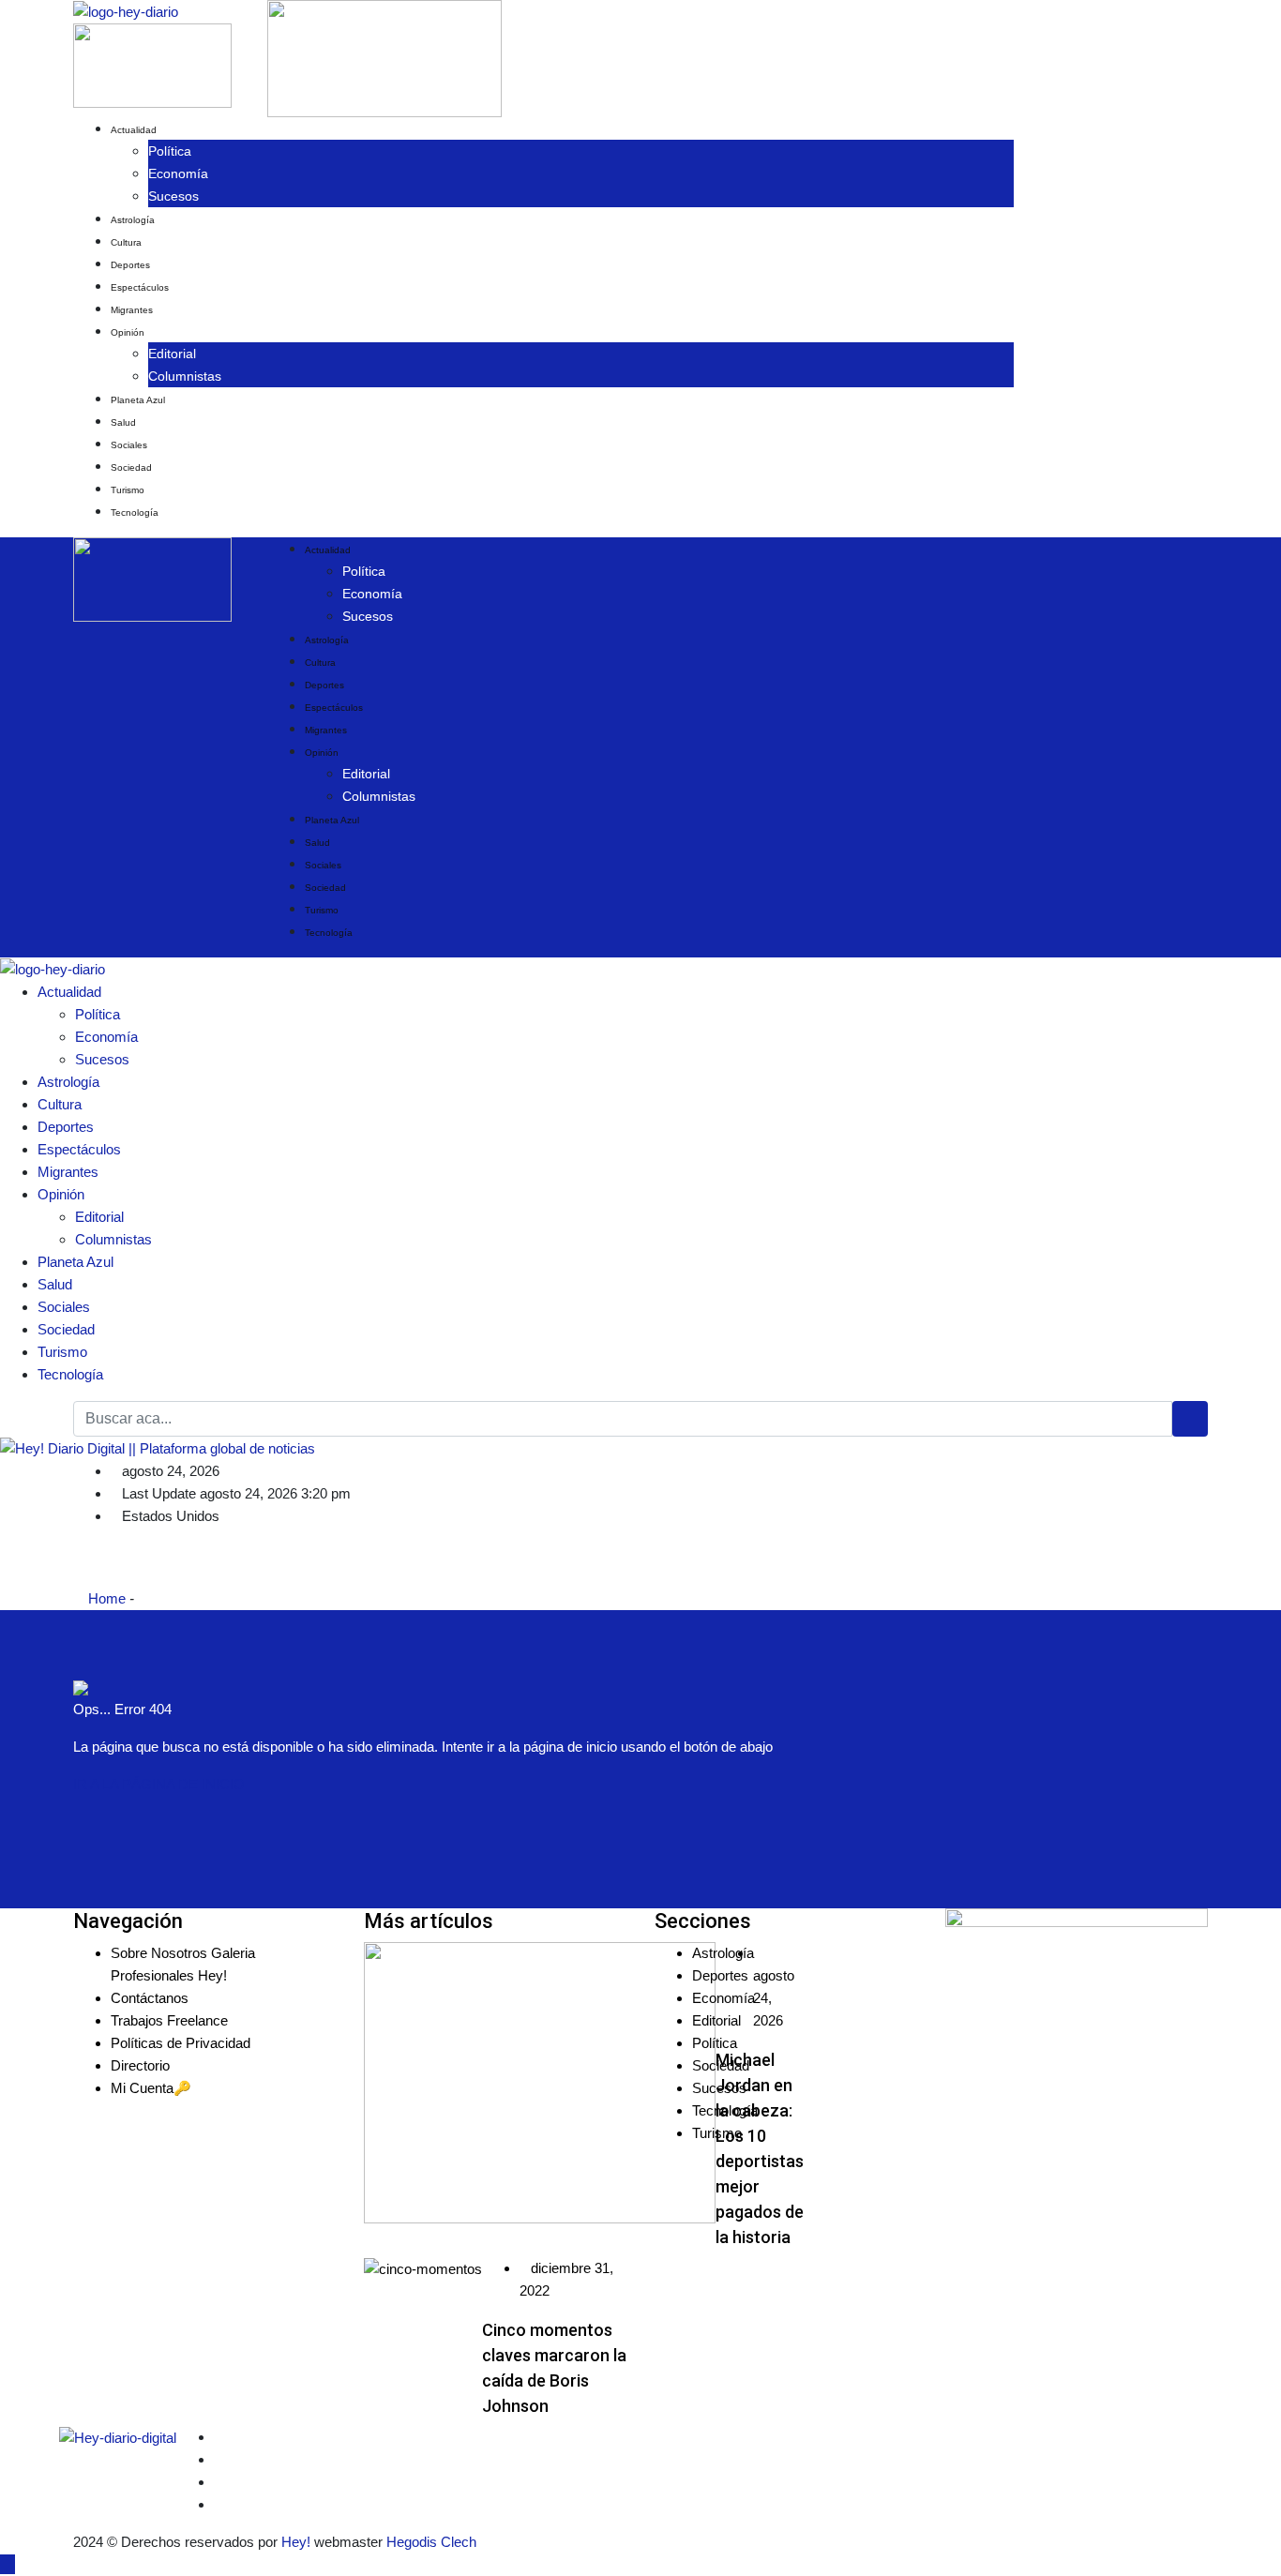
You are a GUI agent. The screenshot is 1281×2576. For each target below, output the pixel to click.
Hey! (298, 2542)
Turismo (128, 490)
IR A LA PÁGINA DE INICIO (159, 1784)
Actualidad (134, 130)
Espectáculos (140, 287)
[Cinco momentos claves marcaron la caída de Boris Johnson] (423, 2269)
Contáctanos (150, 1998)
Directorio (140, 2065)
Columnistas (185, 376)
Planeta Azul (138, 400)
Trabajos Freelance (169, 2020)
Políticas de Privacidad (181, 2043)
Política (170, 151)
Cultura (126, 242)
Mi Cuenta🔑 (151, 2088)
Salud (123, 422)
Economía (178, 173)
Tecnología (135, 512)
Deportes (130, 265)
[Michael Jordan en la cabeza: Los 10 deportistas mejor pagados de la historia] (540, 2083)
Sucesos (173, 196)
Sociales (129, 445)
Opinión (128, 332)
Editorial (172, 354)
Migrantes (132, 310)
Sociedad (131, 467)
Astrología (133, 220)
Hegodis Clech (431, 2542)
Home (105, 1598)
